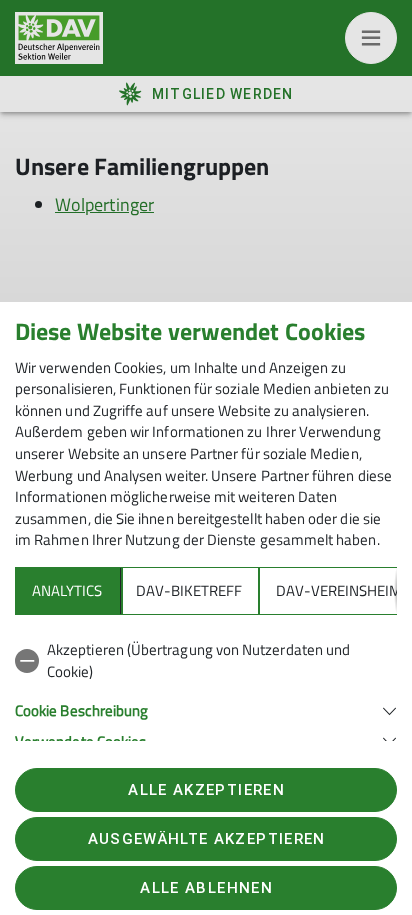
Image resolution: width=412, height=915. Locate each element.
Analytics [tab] (67, 590)
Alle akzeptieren (206, 790)
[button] (206, 708)
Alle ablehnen (206, 888)
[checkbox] (206, 660)
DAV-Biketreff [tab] (189, 590)
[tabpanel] (206, 691)
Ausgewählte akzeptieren (207, 839)
